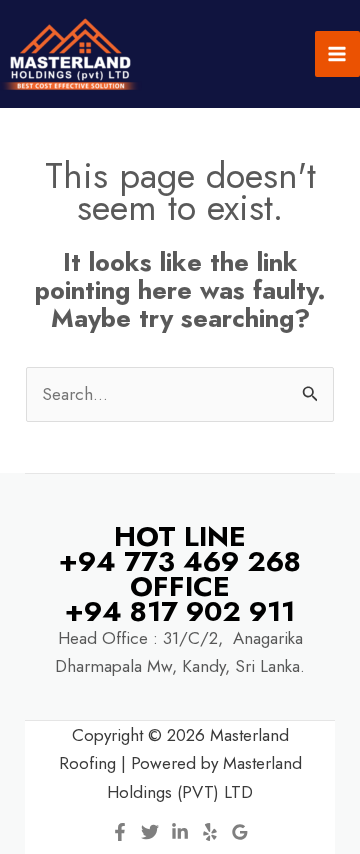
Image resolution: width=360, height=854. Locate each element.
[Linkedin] (180, 832)
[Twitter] (150, 832)
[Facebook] (120, 832)
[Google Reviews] (240, 832)
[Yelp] (210, 832)
